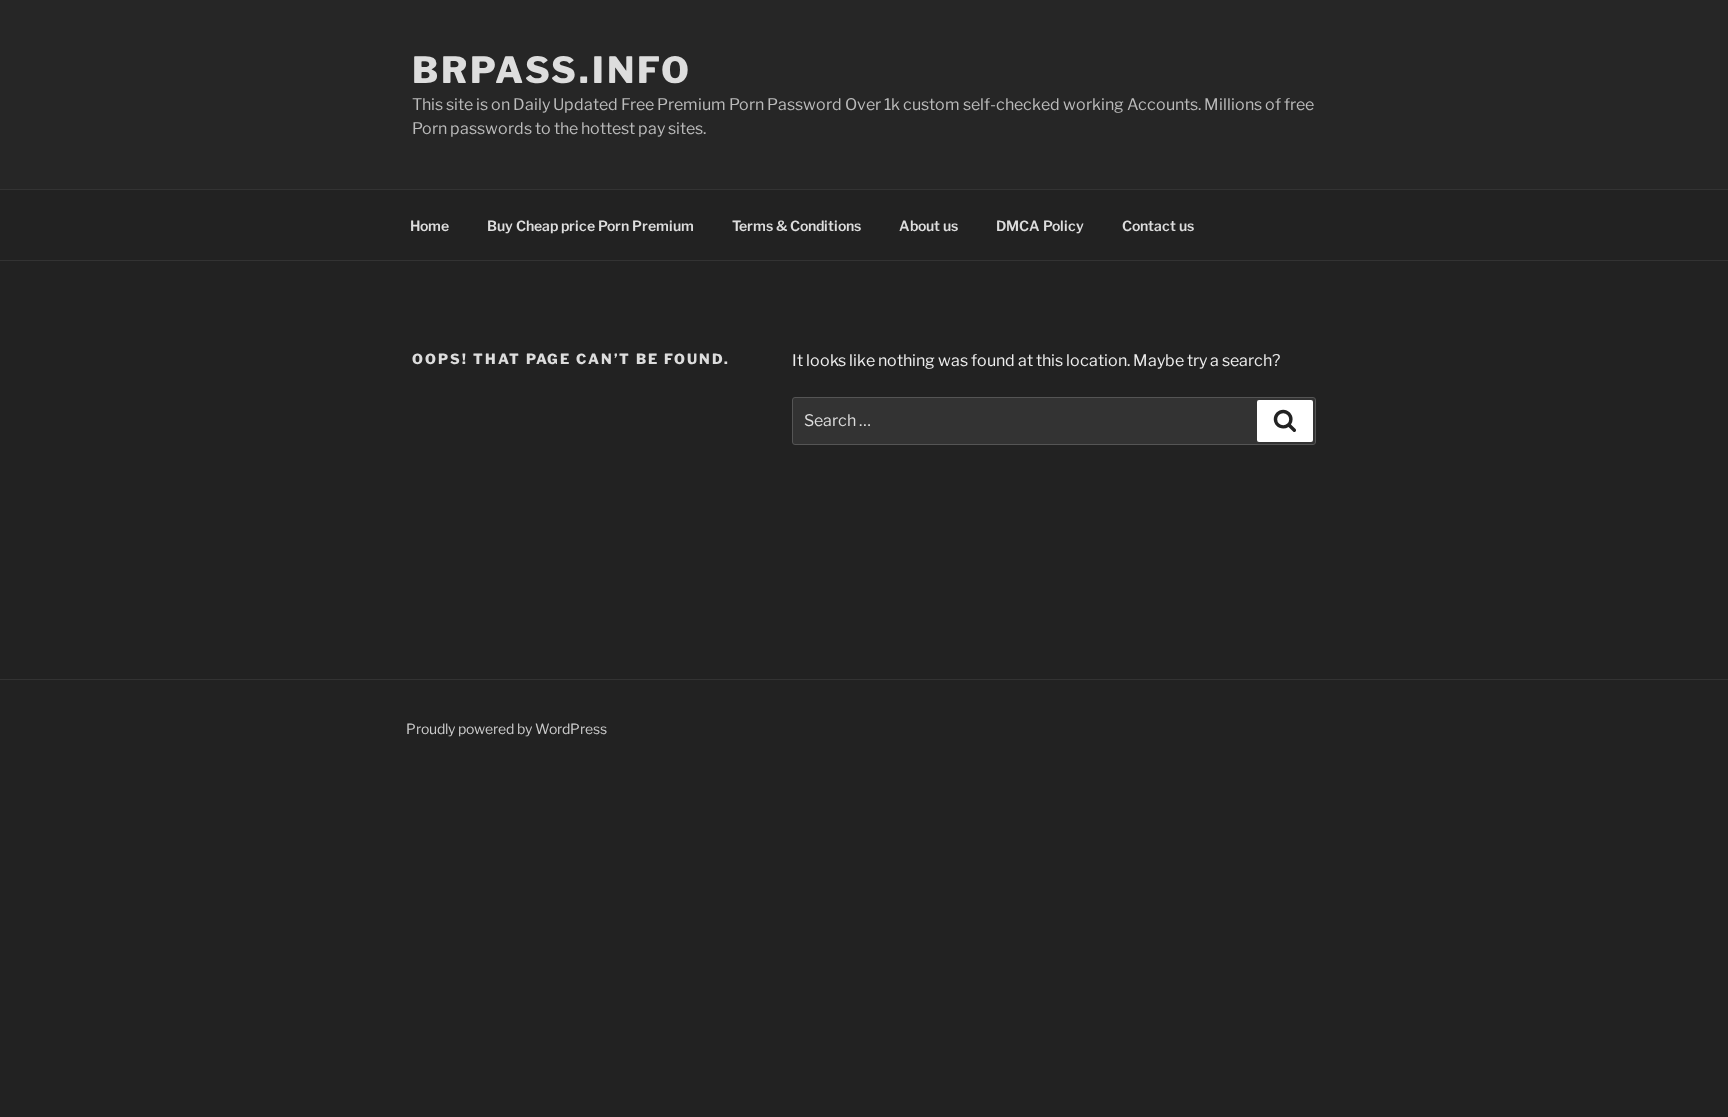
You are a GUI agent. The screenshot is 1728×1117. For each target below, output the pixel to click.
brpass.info (552, 70)
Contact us (1158, 225)
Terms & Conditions (796, 225)
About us (928, 225)
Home (429, 225)
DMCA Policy (1040, 225)
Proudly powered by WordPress (506, 728)
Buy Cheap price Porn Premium (590, 225)
